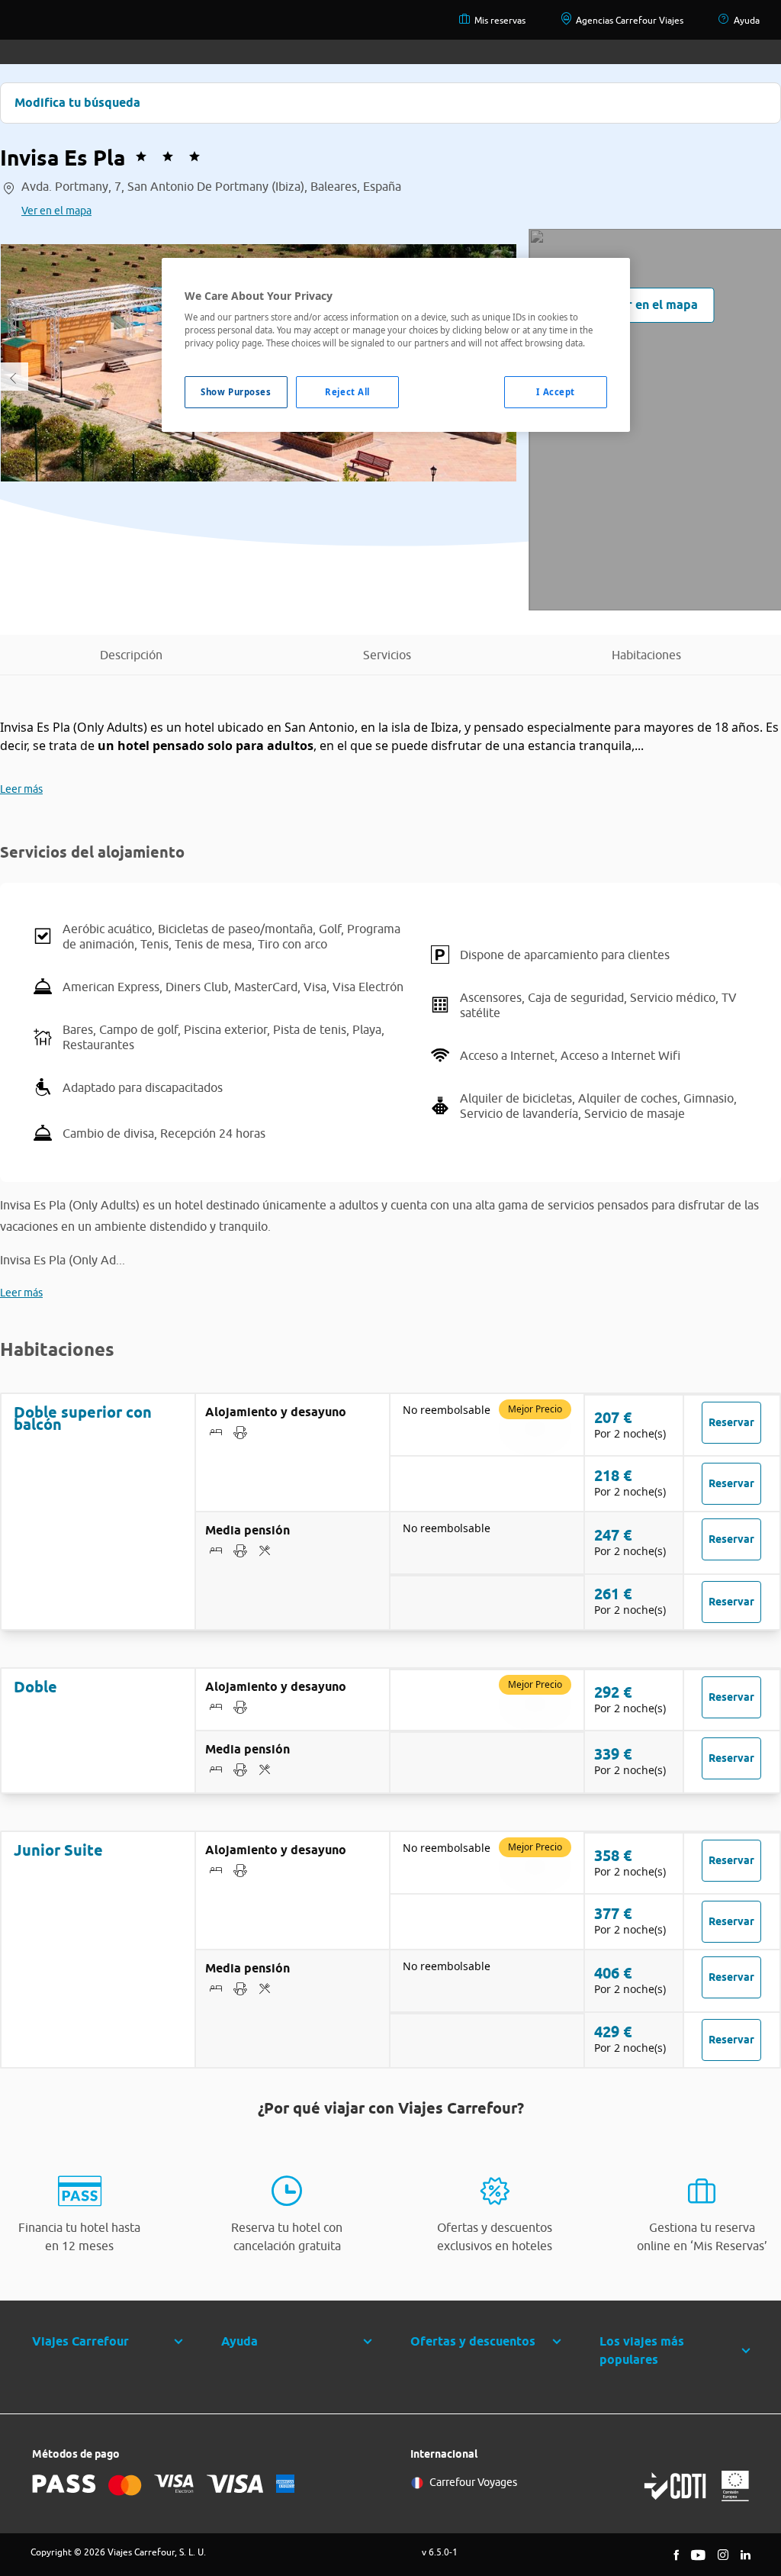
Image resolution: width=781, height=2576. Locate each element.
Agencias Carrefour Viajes (630, 20)
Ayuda (747, 20)
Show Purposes (236, 392)
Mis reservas (500, 20)
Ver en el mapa (56, 211)
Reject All (347, 392)
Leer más (21, 789)
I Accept (556, 392)
